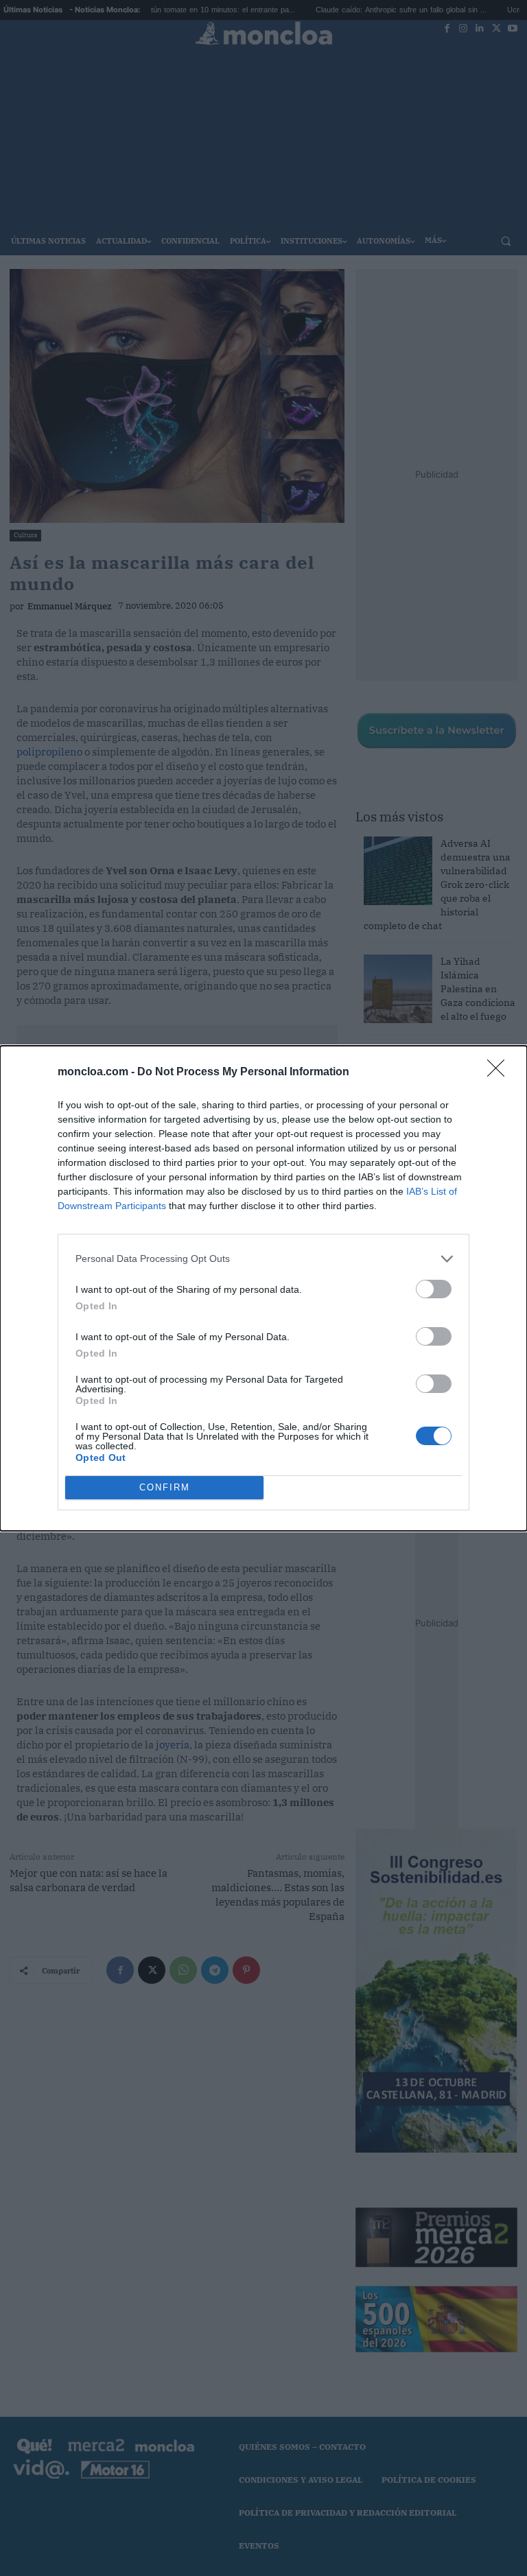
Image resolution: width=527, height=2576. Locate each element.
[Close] (500, 1073)
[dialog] (263, 1288)
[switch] (434, 1289)
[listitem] (263, 1259)
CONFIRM (165, 1487)
